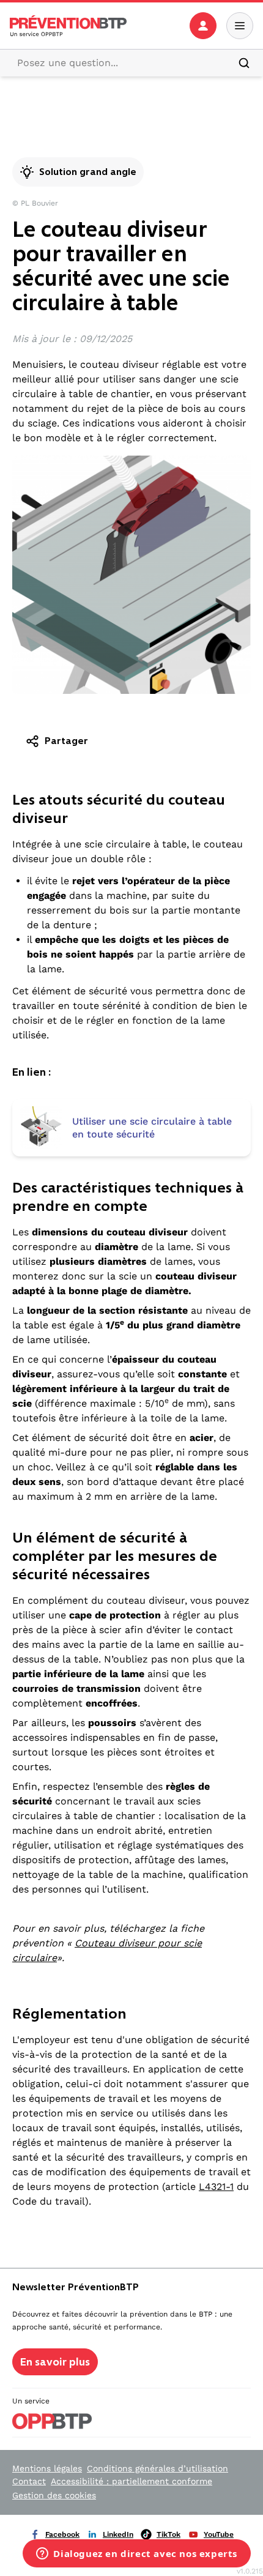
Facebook (62, 2534)
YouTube (219, 2534)
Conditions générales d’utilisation (157, 2468)
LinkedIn (118, 2534)
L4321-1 (216, 2187)
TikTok (169, 2534)
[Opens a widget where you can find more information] (137, 2555)
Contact (29, 2481)
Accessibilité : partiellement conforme (131, 2481)
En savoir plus (55, 2362)
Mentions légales (47, 2468)
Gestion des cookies (54, 2495)
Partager (66, 741)
